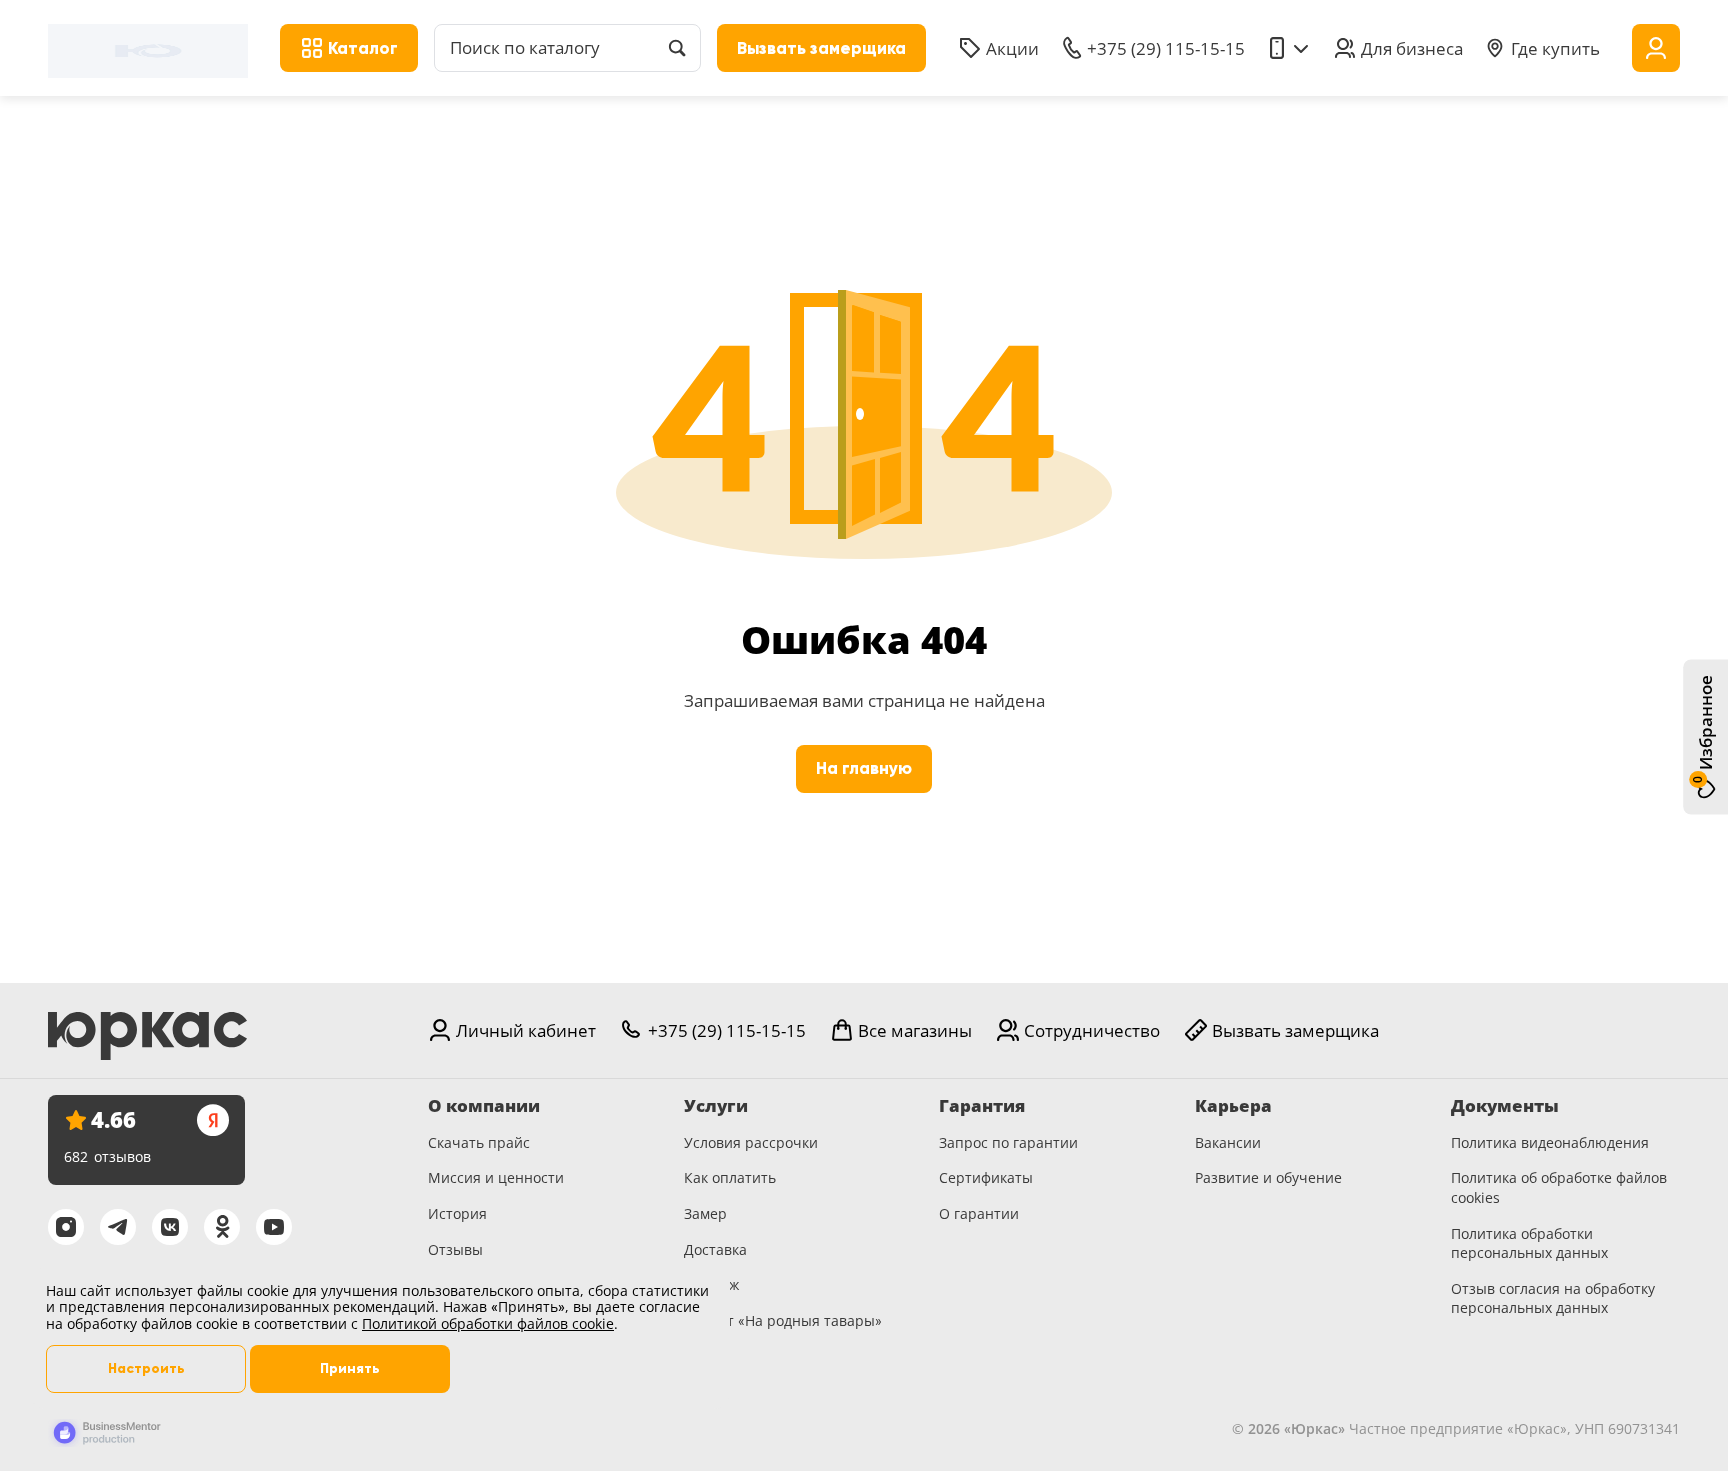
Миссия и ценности (496, 1177)
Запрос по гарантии (1008, 1142)
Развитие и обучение (1268, 1177)
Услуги (716, 1106)
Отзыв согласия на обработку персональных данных (1553, 1298)
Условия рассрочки (751, 1142)
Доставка (715, 1249)
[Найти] (677, 48)
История (457, 1213)
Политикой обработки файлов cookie (488, 1323)
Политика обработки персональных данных (1529, 1243)
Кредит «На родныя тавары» (783, 1320)
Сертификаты (986, 1177)
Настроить (146, 1368)
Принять (350, 1368)
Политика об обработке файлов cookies (1559, 1187)
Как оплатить (730, 1177)
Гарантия (982, 1106)
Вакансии (1228, 1142)
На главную (864, 768)
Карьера (1233, 1106)
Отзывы (455, 1249)
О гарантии (979, 1213)
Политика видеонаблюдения (1550, 1142)
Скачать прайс (479, 1142)
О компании (484, 1106)
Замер (705, 1213)
